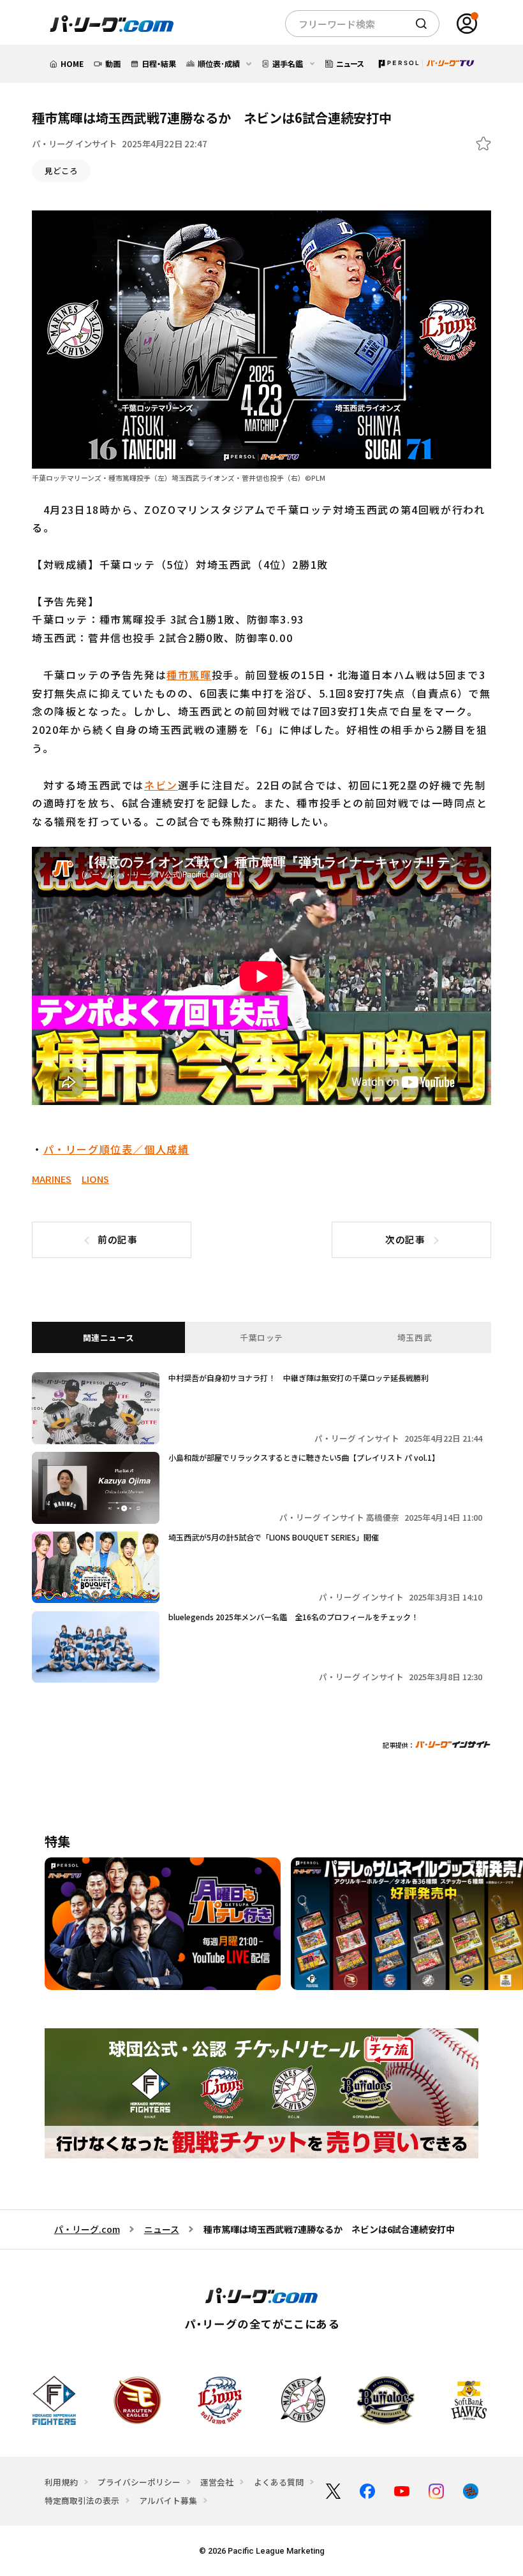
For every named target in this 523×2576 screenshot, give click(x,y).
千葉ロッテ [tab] (261, 1337)
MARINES (52, 1179)
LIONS (95, 1179)
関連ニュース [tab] (109, 1337)
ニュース (162, 2229)
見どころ (61, 171)
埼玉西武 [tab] (415, 1337)
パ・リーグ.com (87, 2229)
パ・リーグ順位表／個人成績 (116, 1149)
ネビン (161, 785)
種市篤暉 (189, 675)
